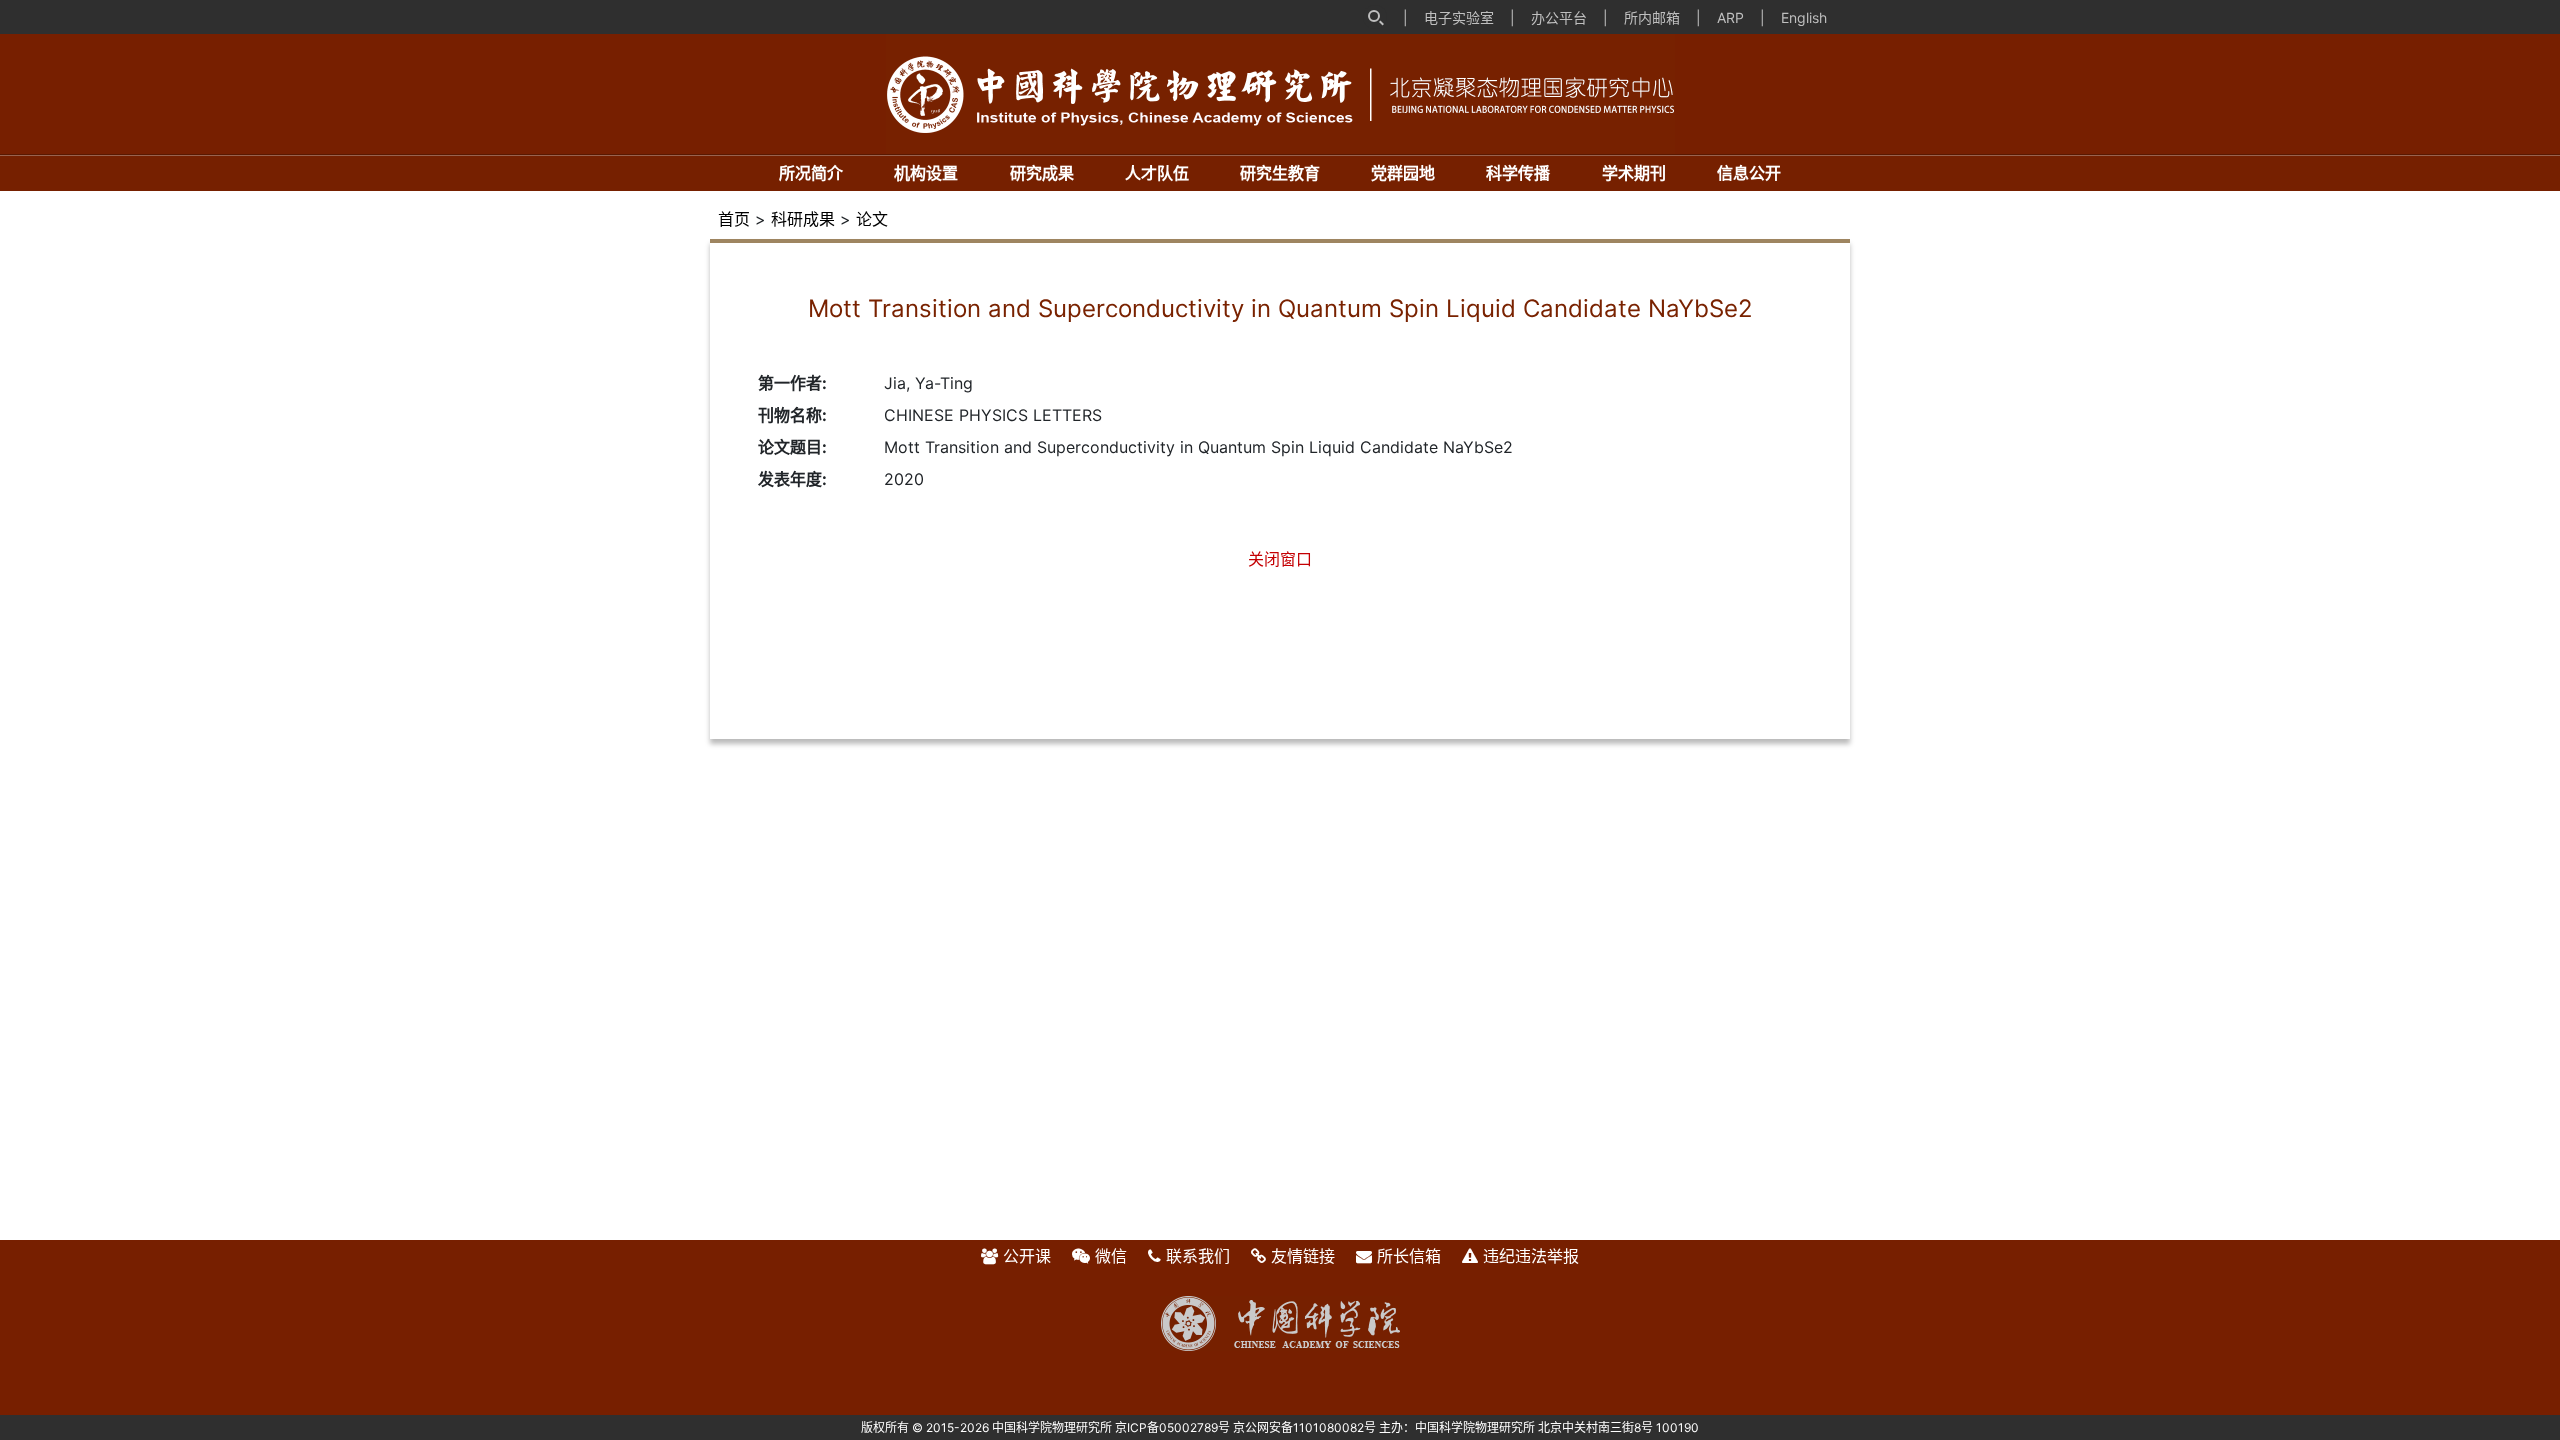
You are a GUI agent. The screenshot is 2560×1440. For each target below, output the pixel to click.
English (1804, 17)
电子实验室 (1459, 17)
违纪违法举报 (1531, 1256)
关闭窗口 (1280, 559)
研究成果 (1042, 173)
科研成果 (803, 219)
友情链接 (1303, 1256)
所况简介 (811, 173)
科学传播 (1518, 173)
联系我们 (1198, 1256)
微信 (1111, 1256)
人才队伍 (1157, 173)
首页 (734, 219)
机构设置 (926, 173)
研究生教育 (1280, 173)
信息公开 (1749, 173)
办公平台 (1559, 17)
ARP (1730, 17)
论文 (872, 219)
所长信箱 (1409, 1256)
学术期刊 (1634, 173)
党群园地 (1403, 173)
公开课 (1027, 1256)
